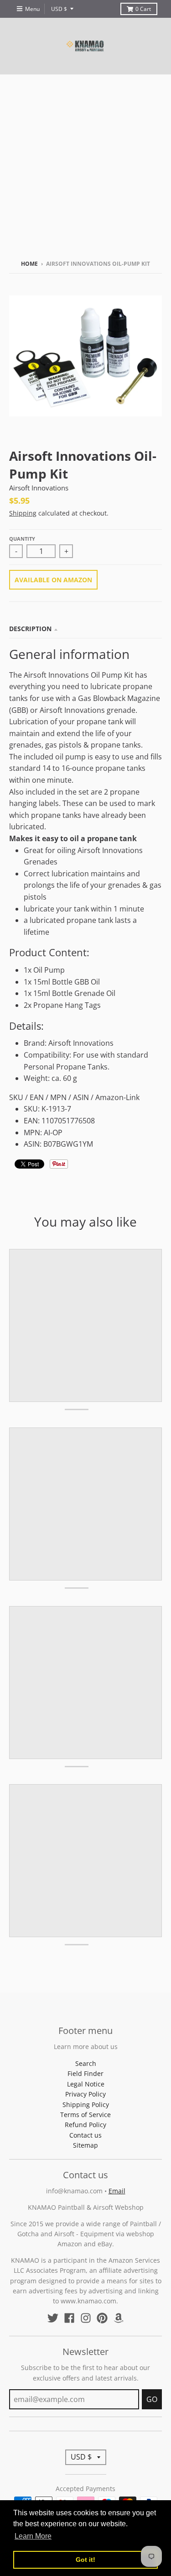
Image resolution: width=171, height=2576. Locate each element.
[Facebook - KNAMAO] (69, 2318)
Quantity (22, 539)
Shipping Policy (86, 2105)
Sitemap (85, 2145)
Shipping (23, 513)
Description (30, 629)
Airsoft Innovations (39, 488)
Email (117, 2191)
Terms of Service (85, 2115)
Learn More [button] (33, 2536)
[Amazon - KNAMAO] (119, 2318)
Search (86, 2063)
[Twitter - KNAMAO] (53, 2318)
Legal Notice (86, 2084)
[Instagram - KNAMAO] (86, 2318)
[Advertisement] (85, 165)
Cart (143, 9)
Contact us (85, 2135)
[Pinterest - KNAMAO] (102, 2318)
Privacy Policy (85, 2094)
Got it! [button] (85, 2560)
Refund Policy (85, 2125)
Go (152, 2399)
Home (29, 264)
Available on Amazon (53, 580)
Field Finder (85, 2073)
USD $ (59, 9)
